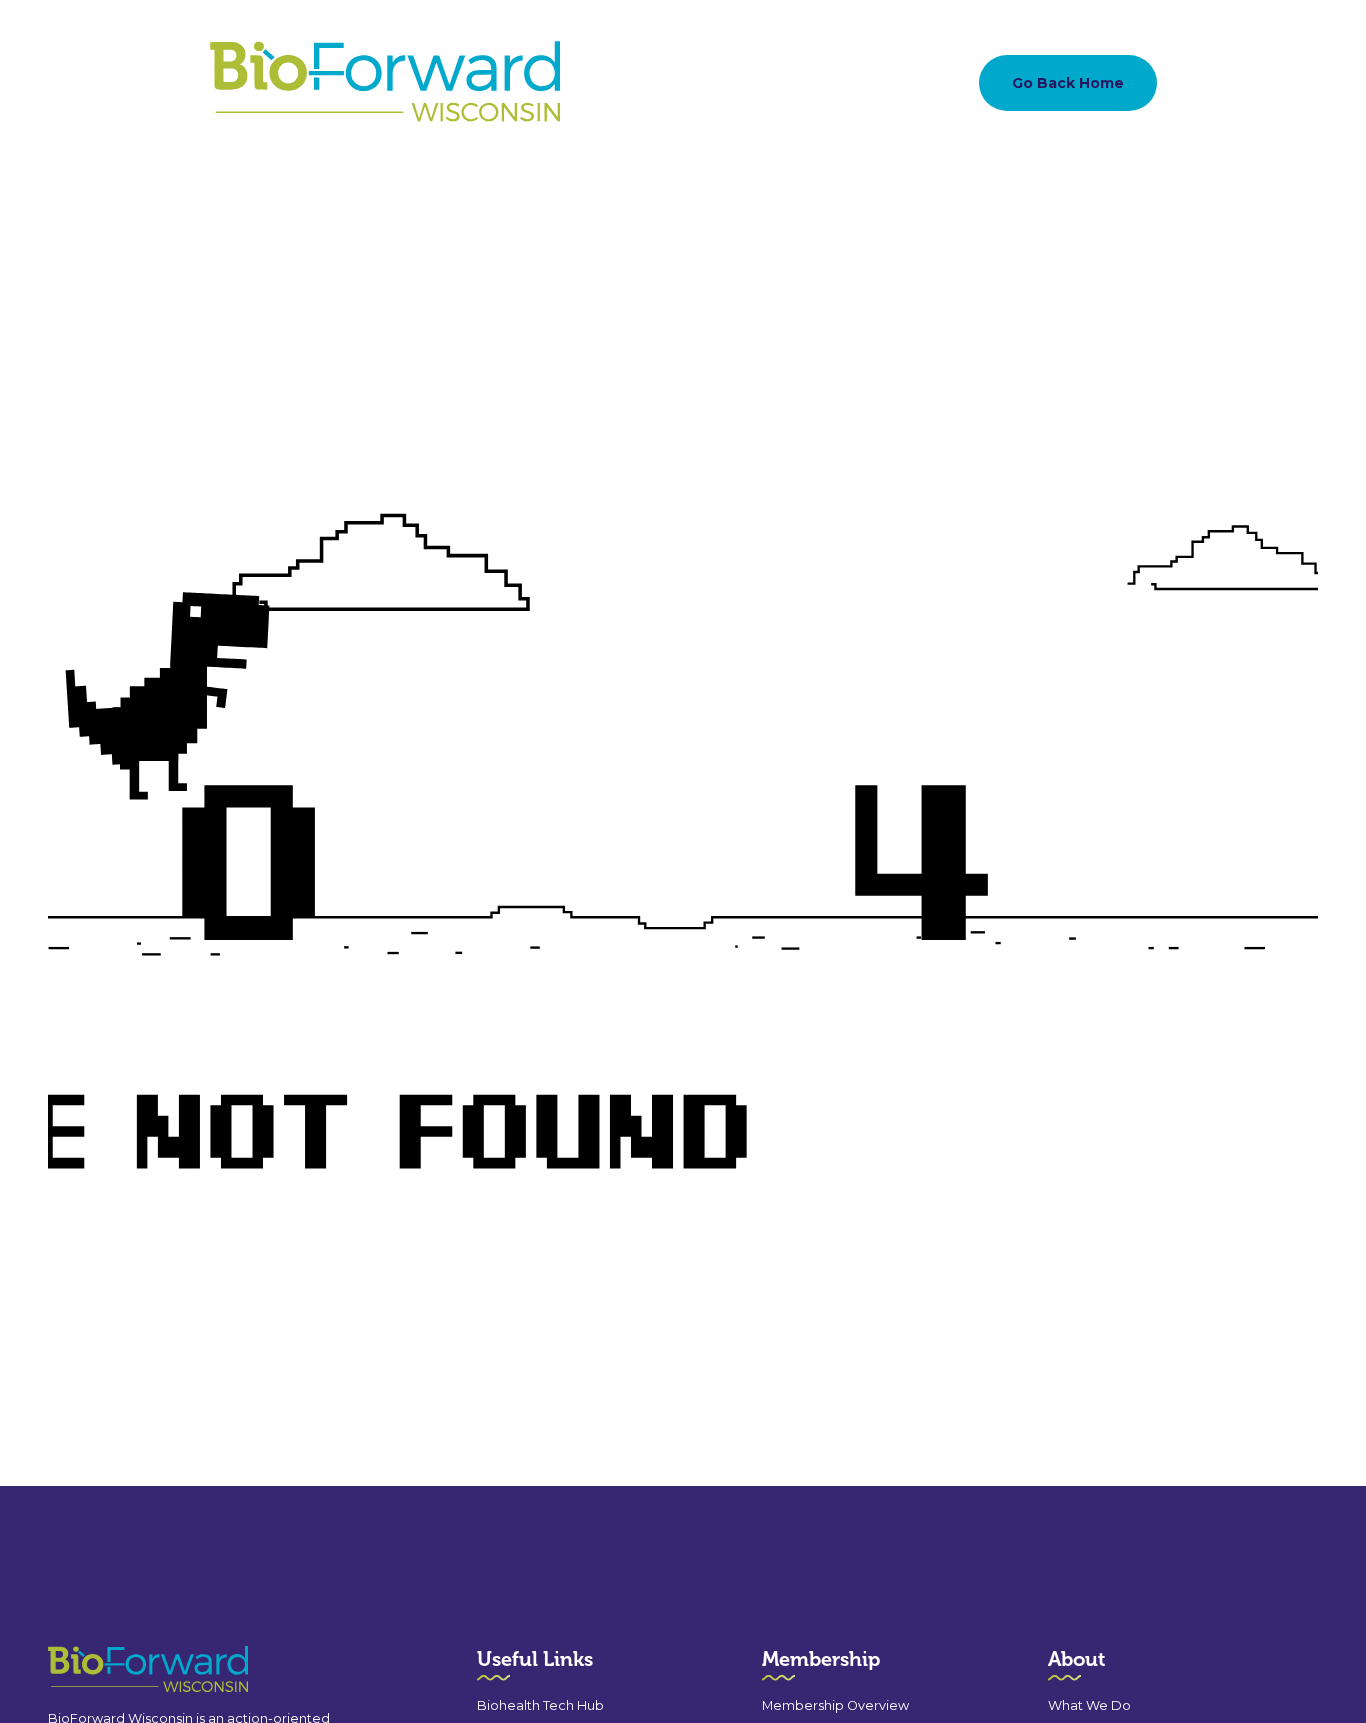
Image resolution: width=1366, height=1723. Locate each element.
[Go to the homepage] (112, 1669)
